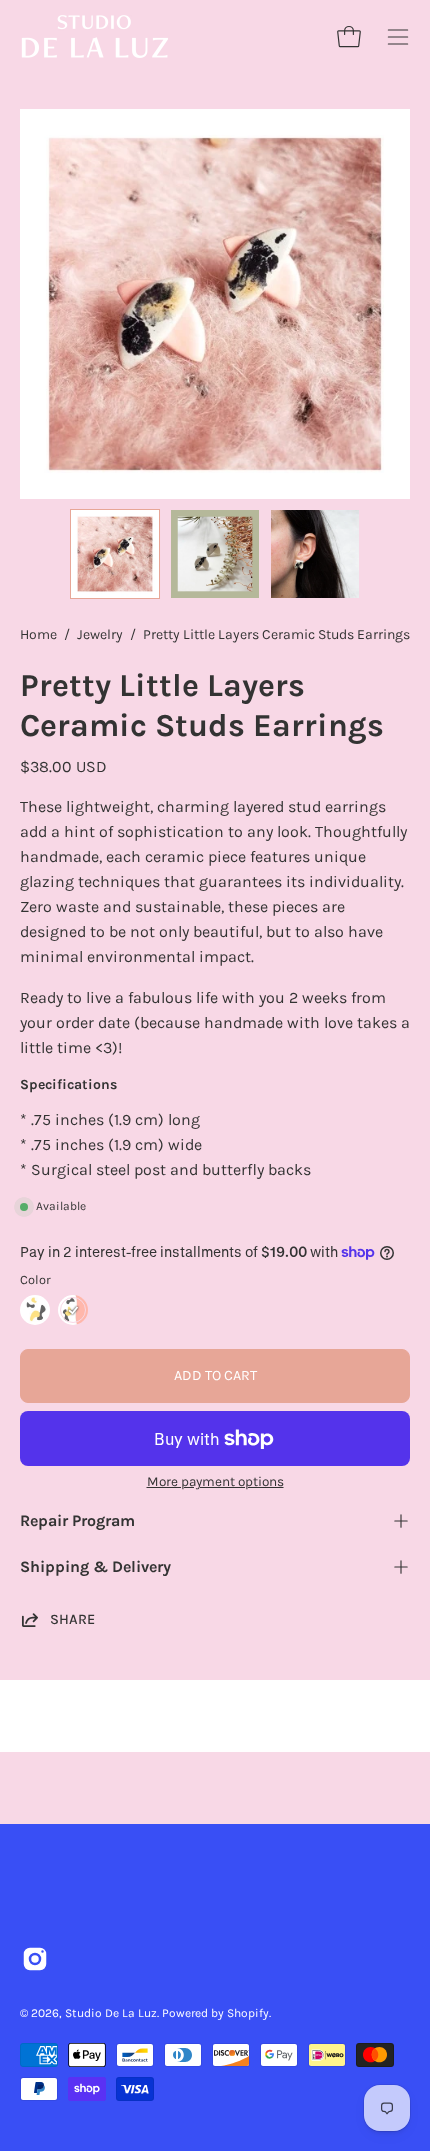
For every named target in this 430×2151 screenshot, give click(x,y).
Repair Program (77, 1520)
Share (72, 1619)
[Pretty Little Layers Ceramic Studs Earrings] (115, 554)
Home (38, 634)
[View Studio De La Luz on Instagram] (35, 1959)
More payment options (215, 1481)
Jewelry (100, 634)
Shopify (248, 2013)
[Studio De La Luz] (95, 36)
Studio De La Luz (111, 2013)
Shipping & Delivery (95, 1566)
